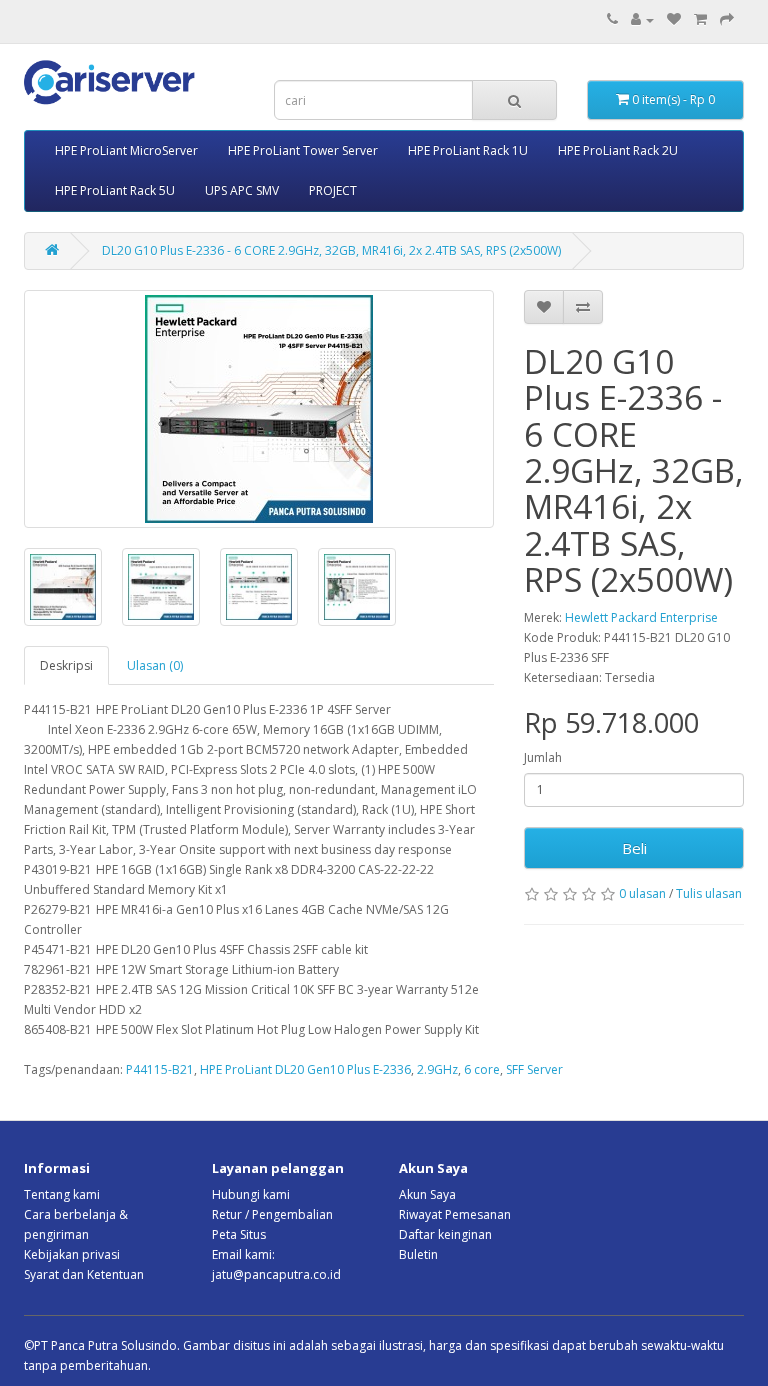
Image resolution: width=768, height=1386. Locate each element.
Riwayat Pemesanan (455, 1214)
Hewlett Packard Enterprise (641, 617)
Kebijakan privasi (72, 1254)
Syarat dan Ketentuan (84, 1274)
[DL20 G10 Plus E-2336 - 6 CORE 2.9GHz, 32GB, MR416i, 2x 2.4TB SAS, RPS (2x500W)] (259, 409)
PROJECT (333, 190)
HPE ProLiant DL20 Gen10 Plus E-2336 (305, 1069)
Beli (634, 848)
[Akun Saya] (642, 19)
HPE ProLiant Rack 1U (468, 150)
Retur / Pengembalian (272, 1214)
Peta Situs (239, 1234)
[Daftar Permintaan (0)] (674, 19)
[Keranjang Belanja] (700, 19)
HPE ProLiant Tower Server (303, 150)
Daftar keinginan (445, 1234)
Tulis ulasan (709, 893)
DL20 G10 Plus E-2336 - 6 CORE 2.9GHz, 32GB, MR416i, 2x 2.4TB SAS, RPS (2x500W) (331, 250)
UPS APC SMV (242, 190)
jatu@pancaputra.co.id (276, 1274)
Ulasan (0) (155, 665)
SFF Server (534, 1069)
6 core (482, 1069)
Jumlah (543, 757)
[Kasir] (727, 19)
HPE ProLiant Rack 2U (618, 150)
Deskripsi (66, 665)
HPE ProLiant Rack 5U (115, 190)
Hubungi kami (251, 1194)
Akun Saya (427, 1194)
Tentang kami (62, 1194)
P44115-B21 (160, 1069)
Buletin (418, 1254)
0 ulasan (642, 893)
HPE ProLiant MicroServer (126, 150)
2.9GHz (437, 1069)
